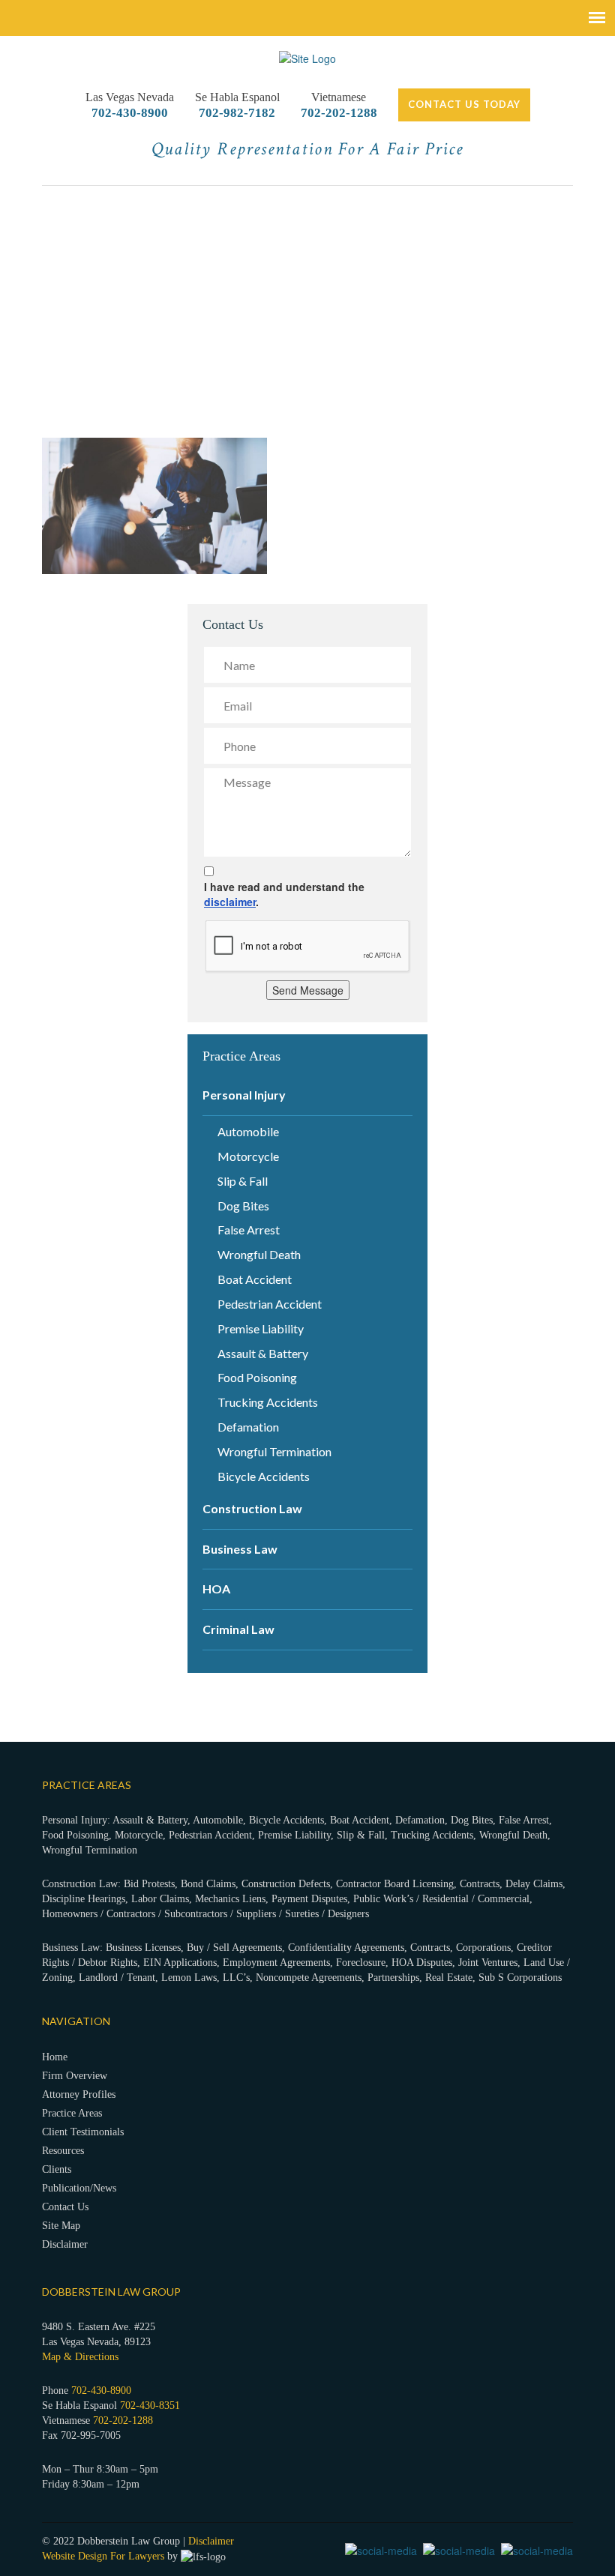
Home (55, 2057)
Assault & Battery (263, 1353)
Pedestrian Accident (270, 1304)
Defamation (248, 1427)
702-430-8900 (130, 113)
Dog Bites (243, 1206)
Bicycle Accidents (264, 1476)
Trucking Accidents (268, 1402)
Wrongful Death (259, 1254)
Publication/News (79, 2188)
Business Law (240, 1549)
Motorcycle (248, 1156)
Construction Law (252, 1508)
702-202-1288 (339, 113)
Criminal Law (238, 1629)
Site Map (61, 2226)
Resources (63, 2151)
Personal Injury (244, 1095)
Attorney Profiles (79, 2094)
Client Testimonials (83, 2132)
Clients (57, 2169)
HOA (216, 1589)
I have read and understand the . (284, 894)
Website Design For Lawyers (103, 2556)
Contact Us (65, 2207)
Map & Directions (80, 2357)
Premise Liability (261, 1328)
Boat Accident (255, 1279)
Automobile (248, 1131)
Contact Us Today (464, 104)
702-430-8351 (150, 2405)
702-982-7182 (237, 113)
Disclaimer (65, 2244)
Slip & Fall (243, 1181)
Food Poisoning (257, 1377)
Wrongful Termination (274, 1451)
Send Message (308, 990)
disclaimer (230, 902)
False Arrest (249, 1230)
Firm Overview (75, 2076)
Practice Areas (72, 2113)
